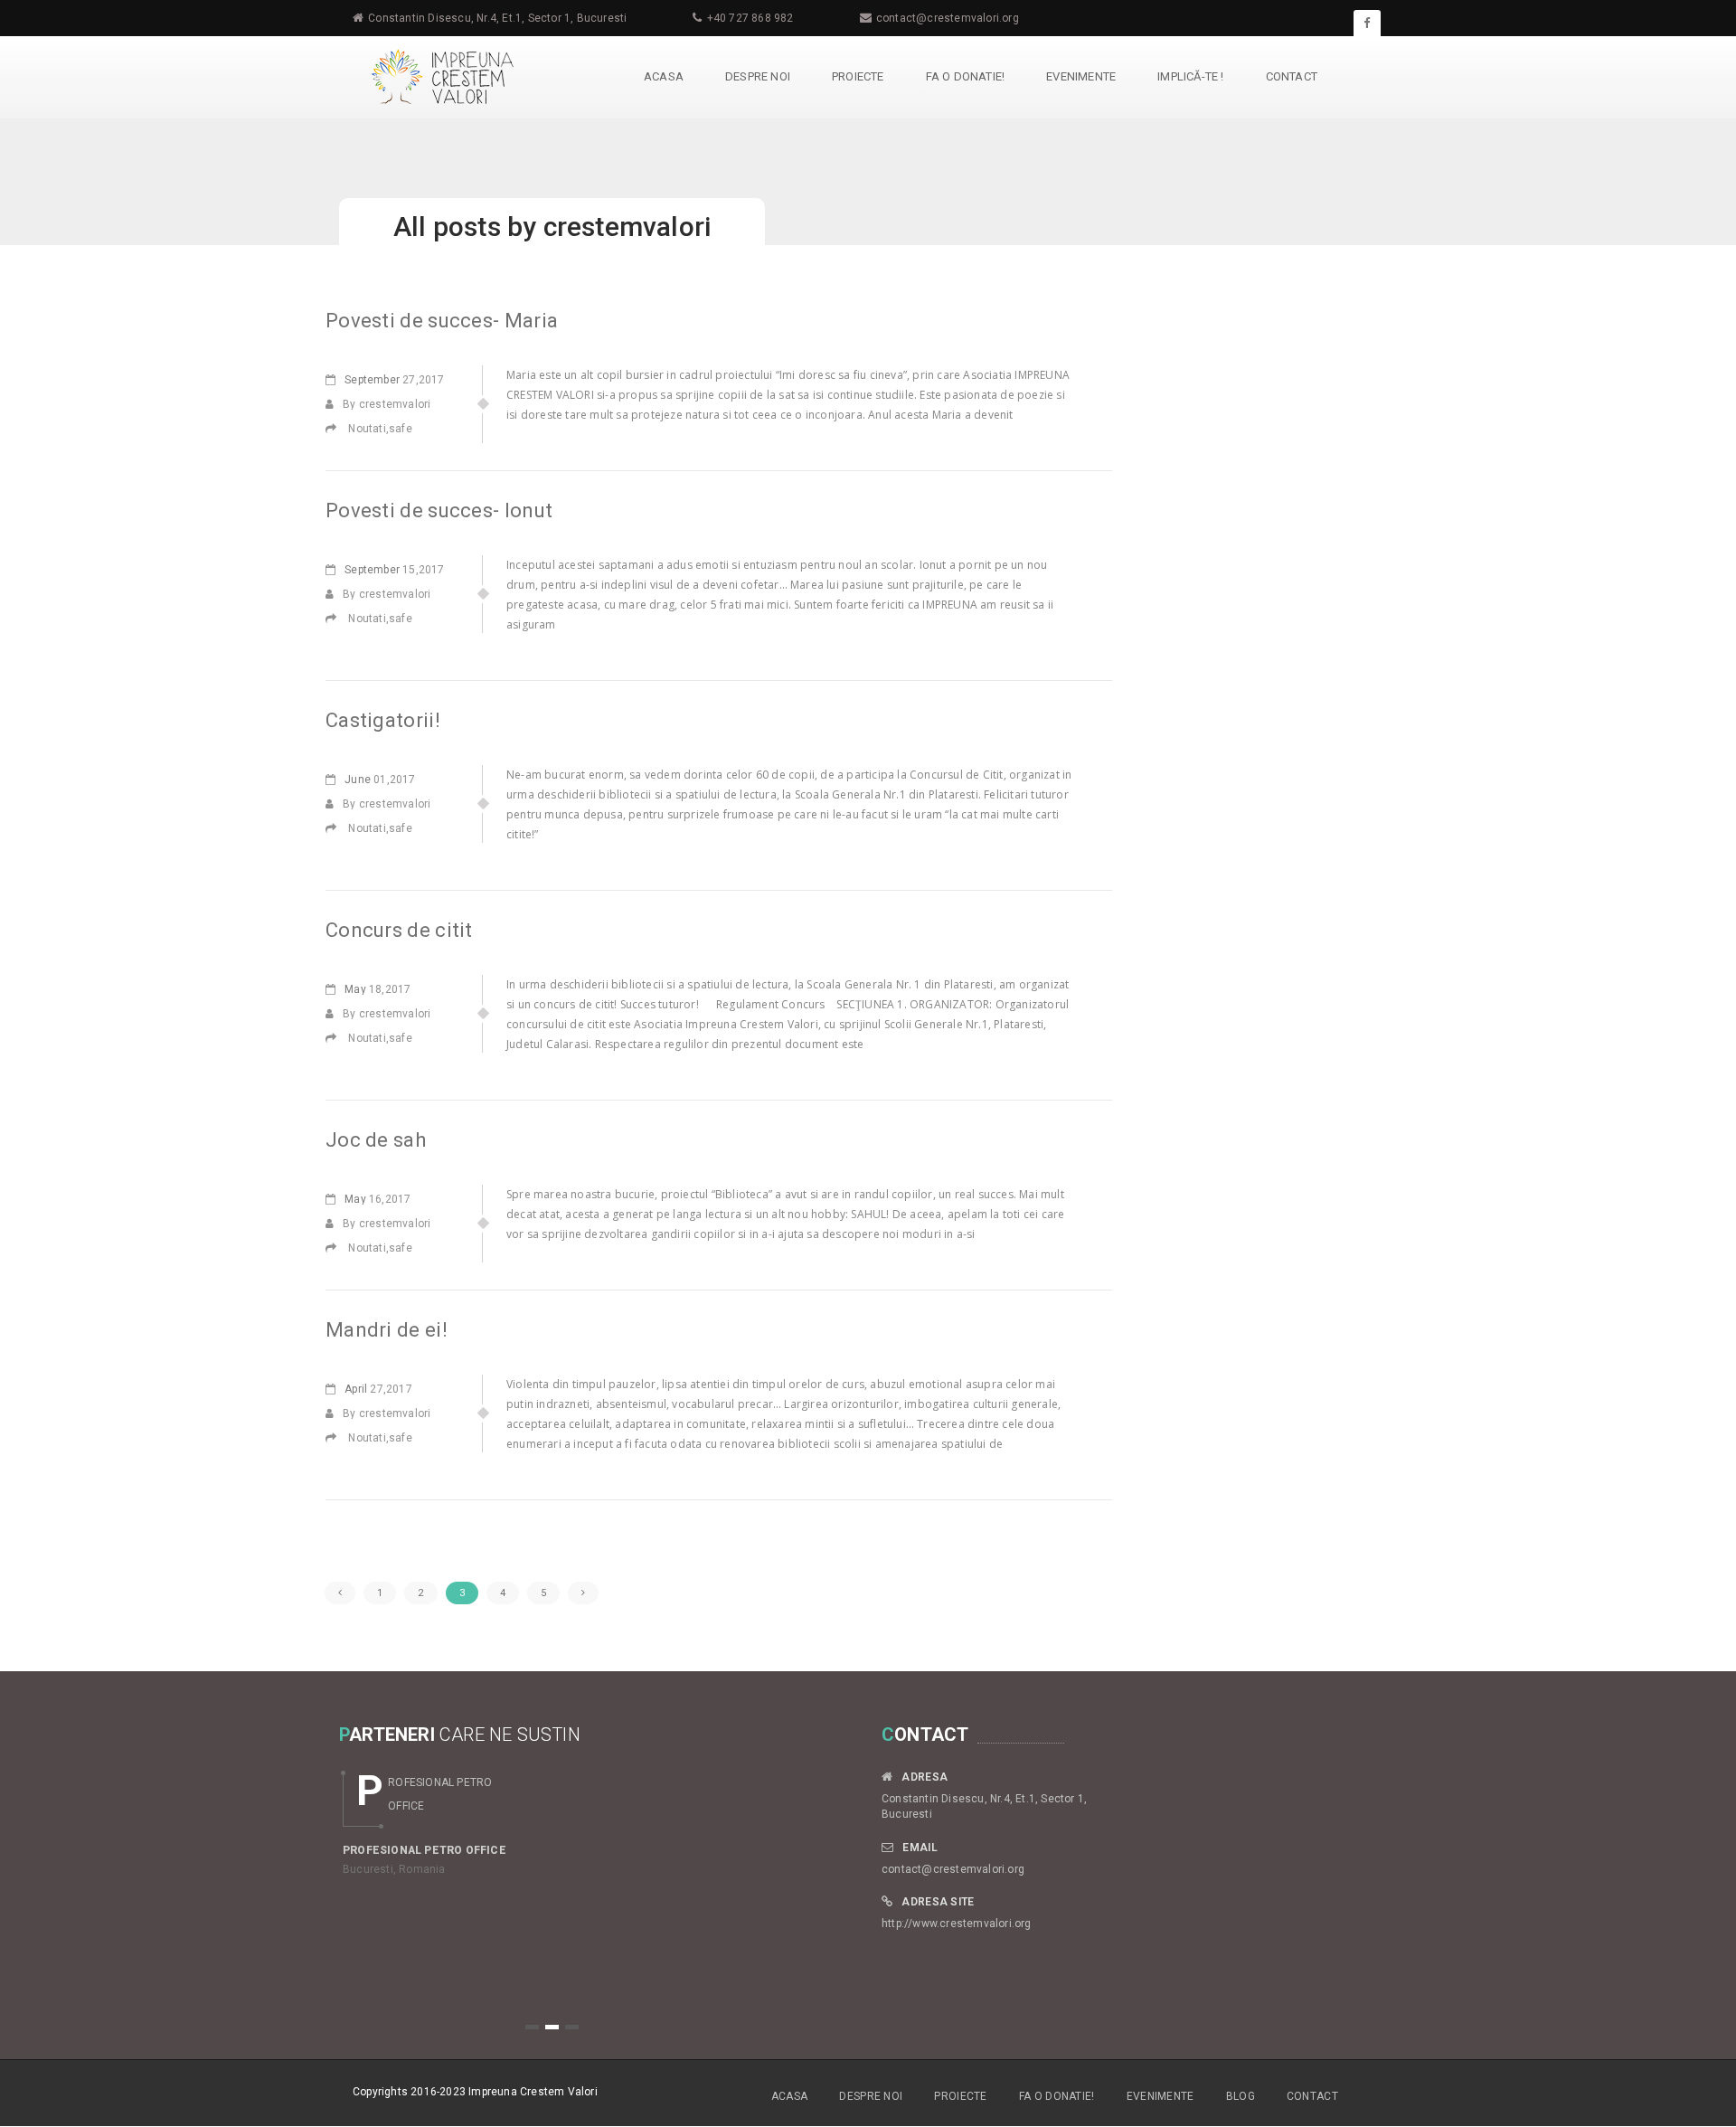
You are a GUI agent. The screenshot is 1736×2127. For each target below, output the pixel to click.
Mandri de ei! (387, 1330)
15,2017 (394, 570)
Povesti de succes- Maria (442, 321)
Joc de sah (376, 1140)
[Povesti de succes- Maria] (337, 429)
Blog (1241, 2096)
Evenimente (1081, 76)
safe (401, 429)
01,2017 (380, 780)
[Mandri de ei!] (337, 1438)
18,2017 (377, 989)
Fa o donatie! (966, 76)
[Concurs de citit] (337, 1038)
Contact (1292, 76)
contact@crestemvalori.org (948, 18)
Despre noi (758, 76)
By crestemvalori (387, 404)
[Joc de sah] (337, 1248)
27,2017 (394, 380)
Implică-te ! (1190, 76)
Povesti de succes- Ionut (439, 510)
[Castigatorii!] (337, 828)
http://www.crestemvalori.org (957, 1924)
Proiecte (858, 76)
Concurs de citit (399, 930)
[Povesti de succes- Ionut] (337, 619)
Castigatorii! (383, 720)
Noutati (367, 429)
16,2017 (377, 1199)
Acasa (664, 76)
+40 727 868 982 (750, 18)
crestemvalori (627, 227)
